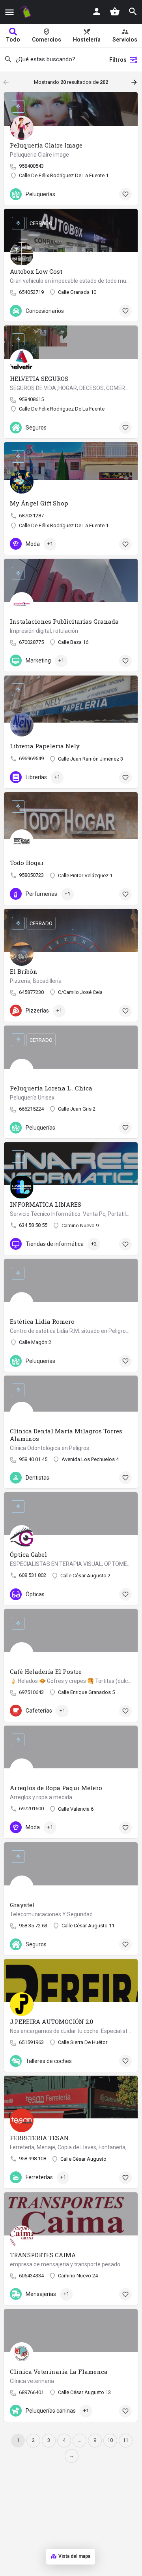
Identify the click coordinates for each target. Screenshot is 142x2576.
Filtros (118, 60)
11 (125, 2440)
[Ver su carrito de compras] (115, 11)
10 (110, 2440)
